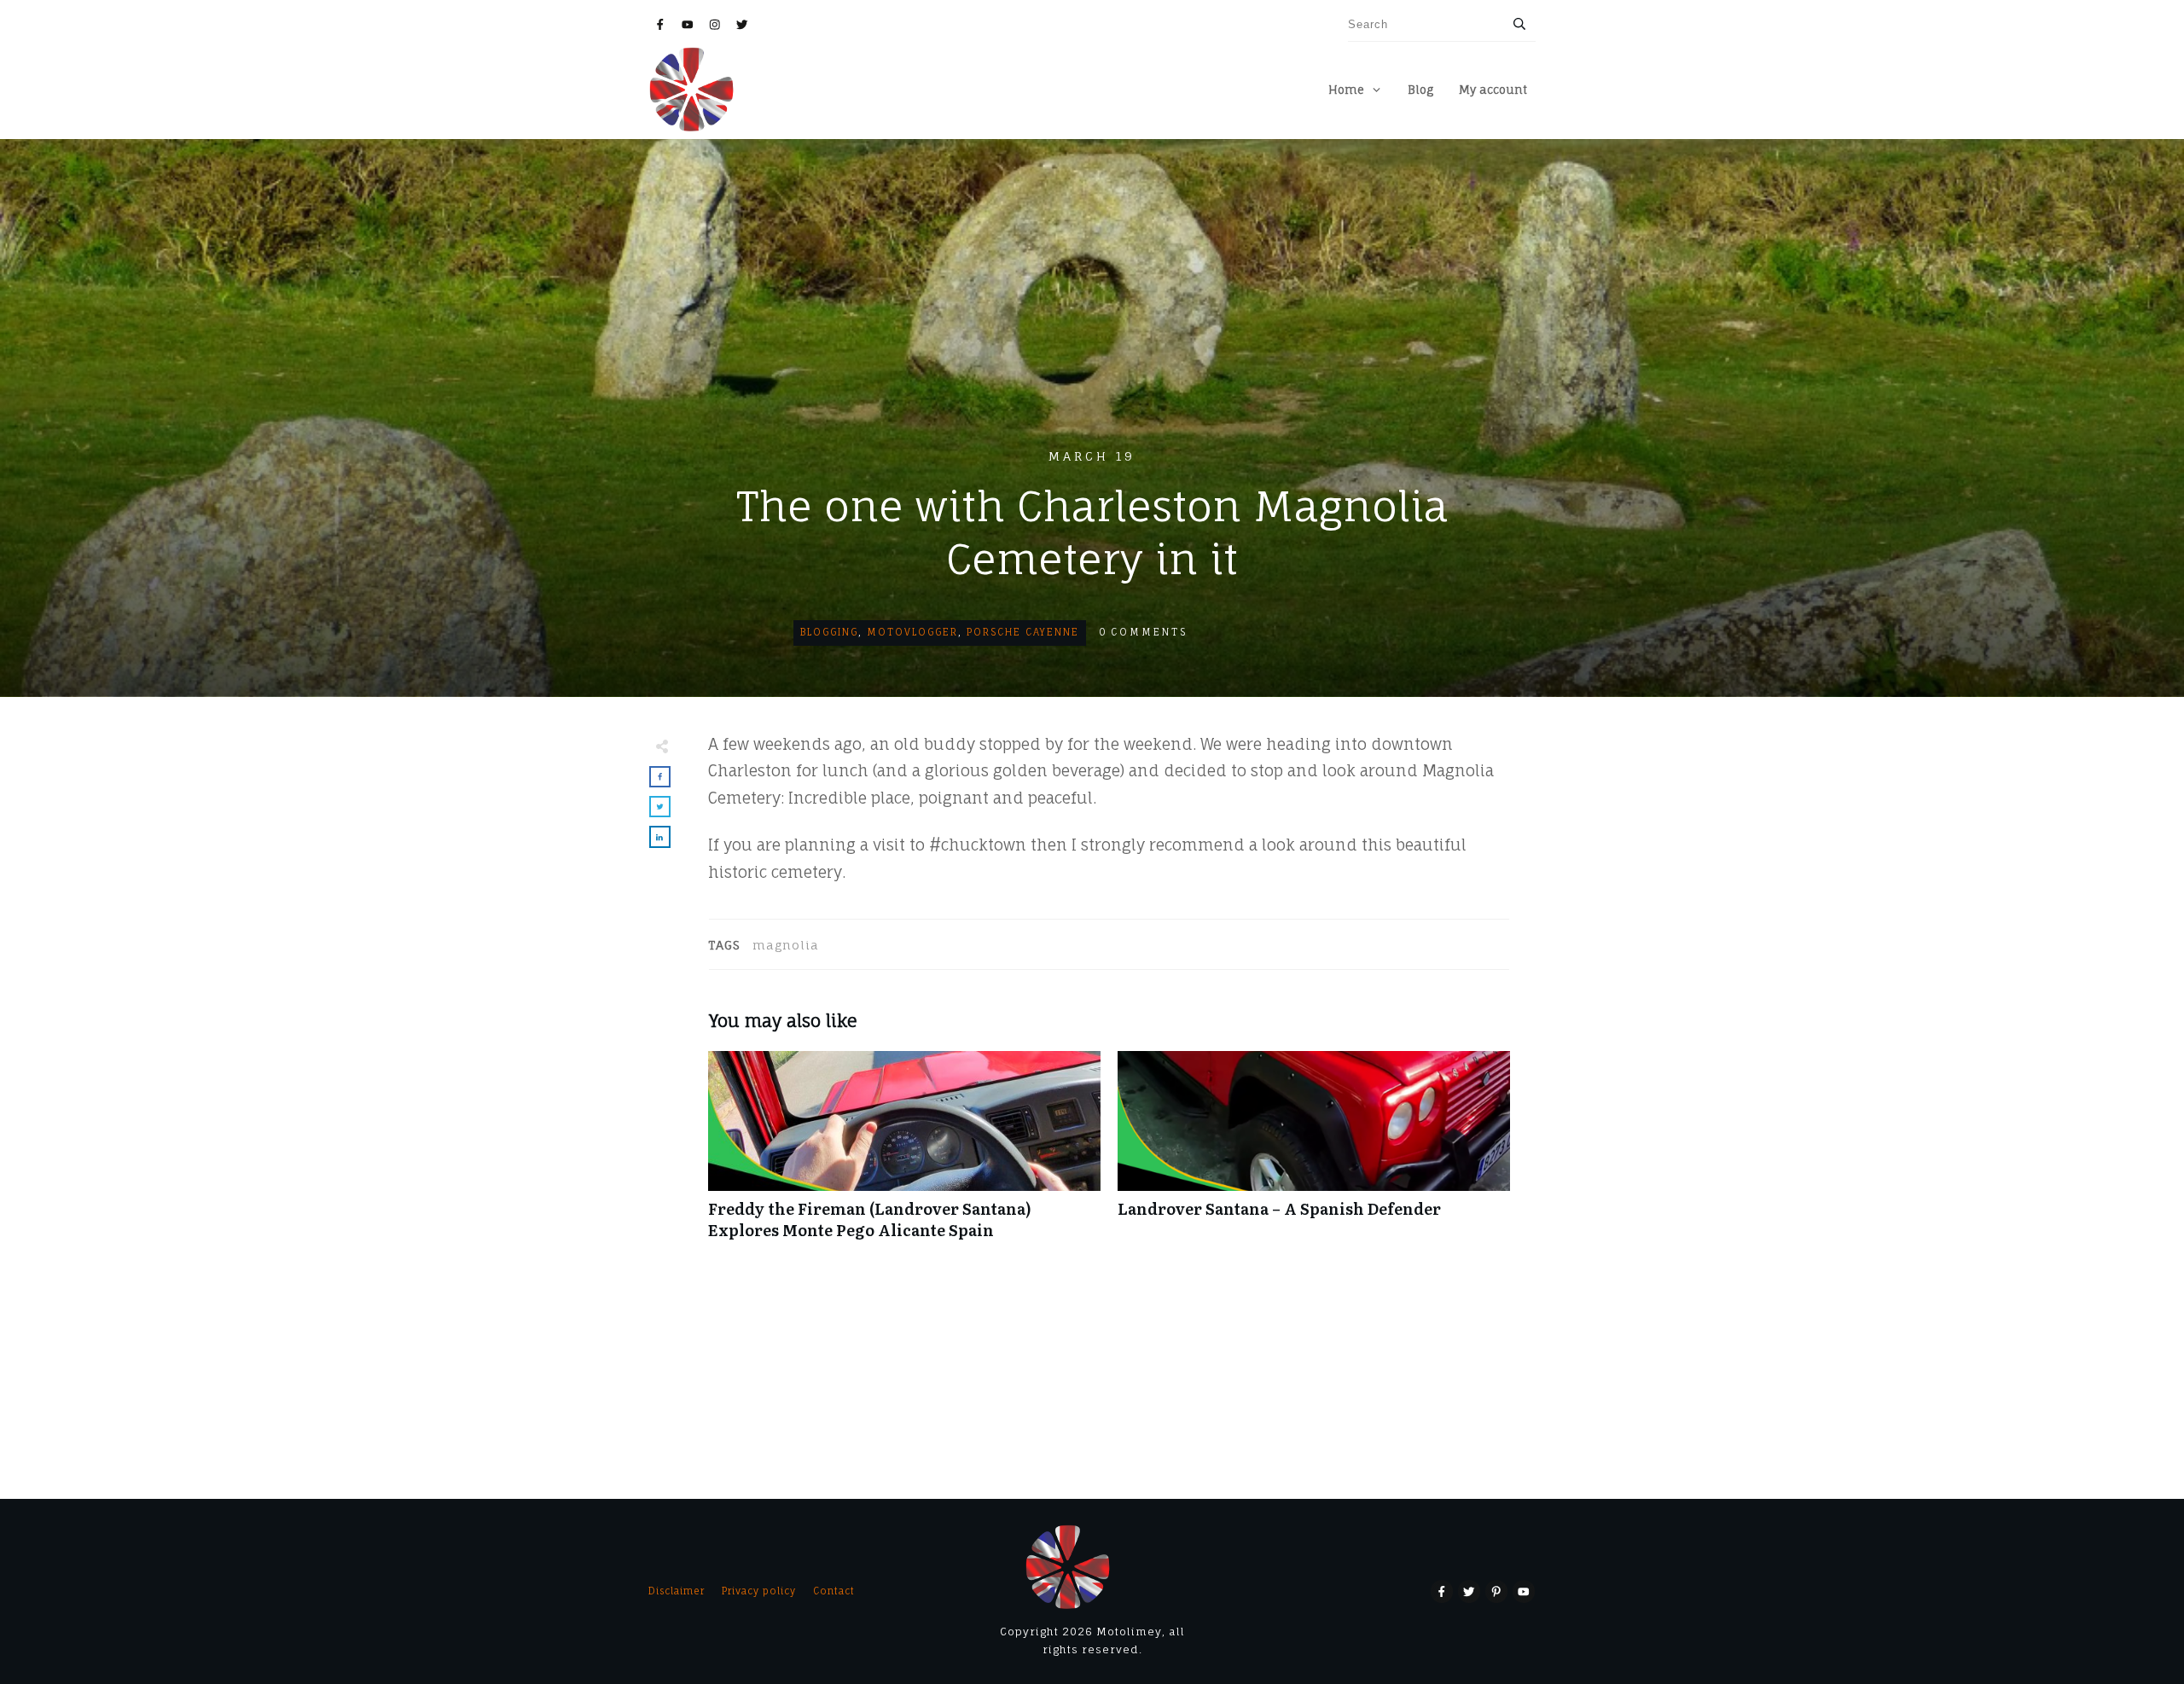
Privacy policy (759, 1591)
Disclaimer (677, 1591)
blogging (829, 632)
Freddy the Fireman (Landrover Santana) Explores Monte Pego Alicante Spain (904, 1154)
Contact (834, 1591)
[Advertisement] (1092, 318)
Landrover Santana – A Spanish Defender (1314, 1154)
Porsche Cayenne (1023, 632)
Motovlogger (912, 632)
